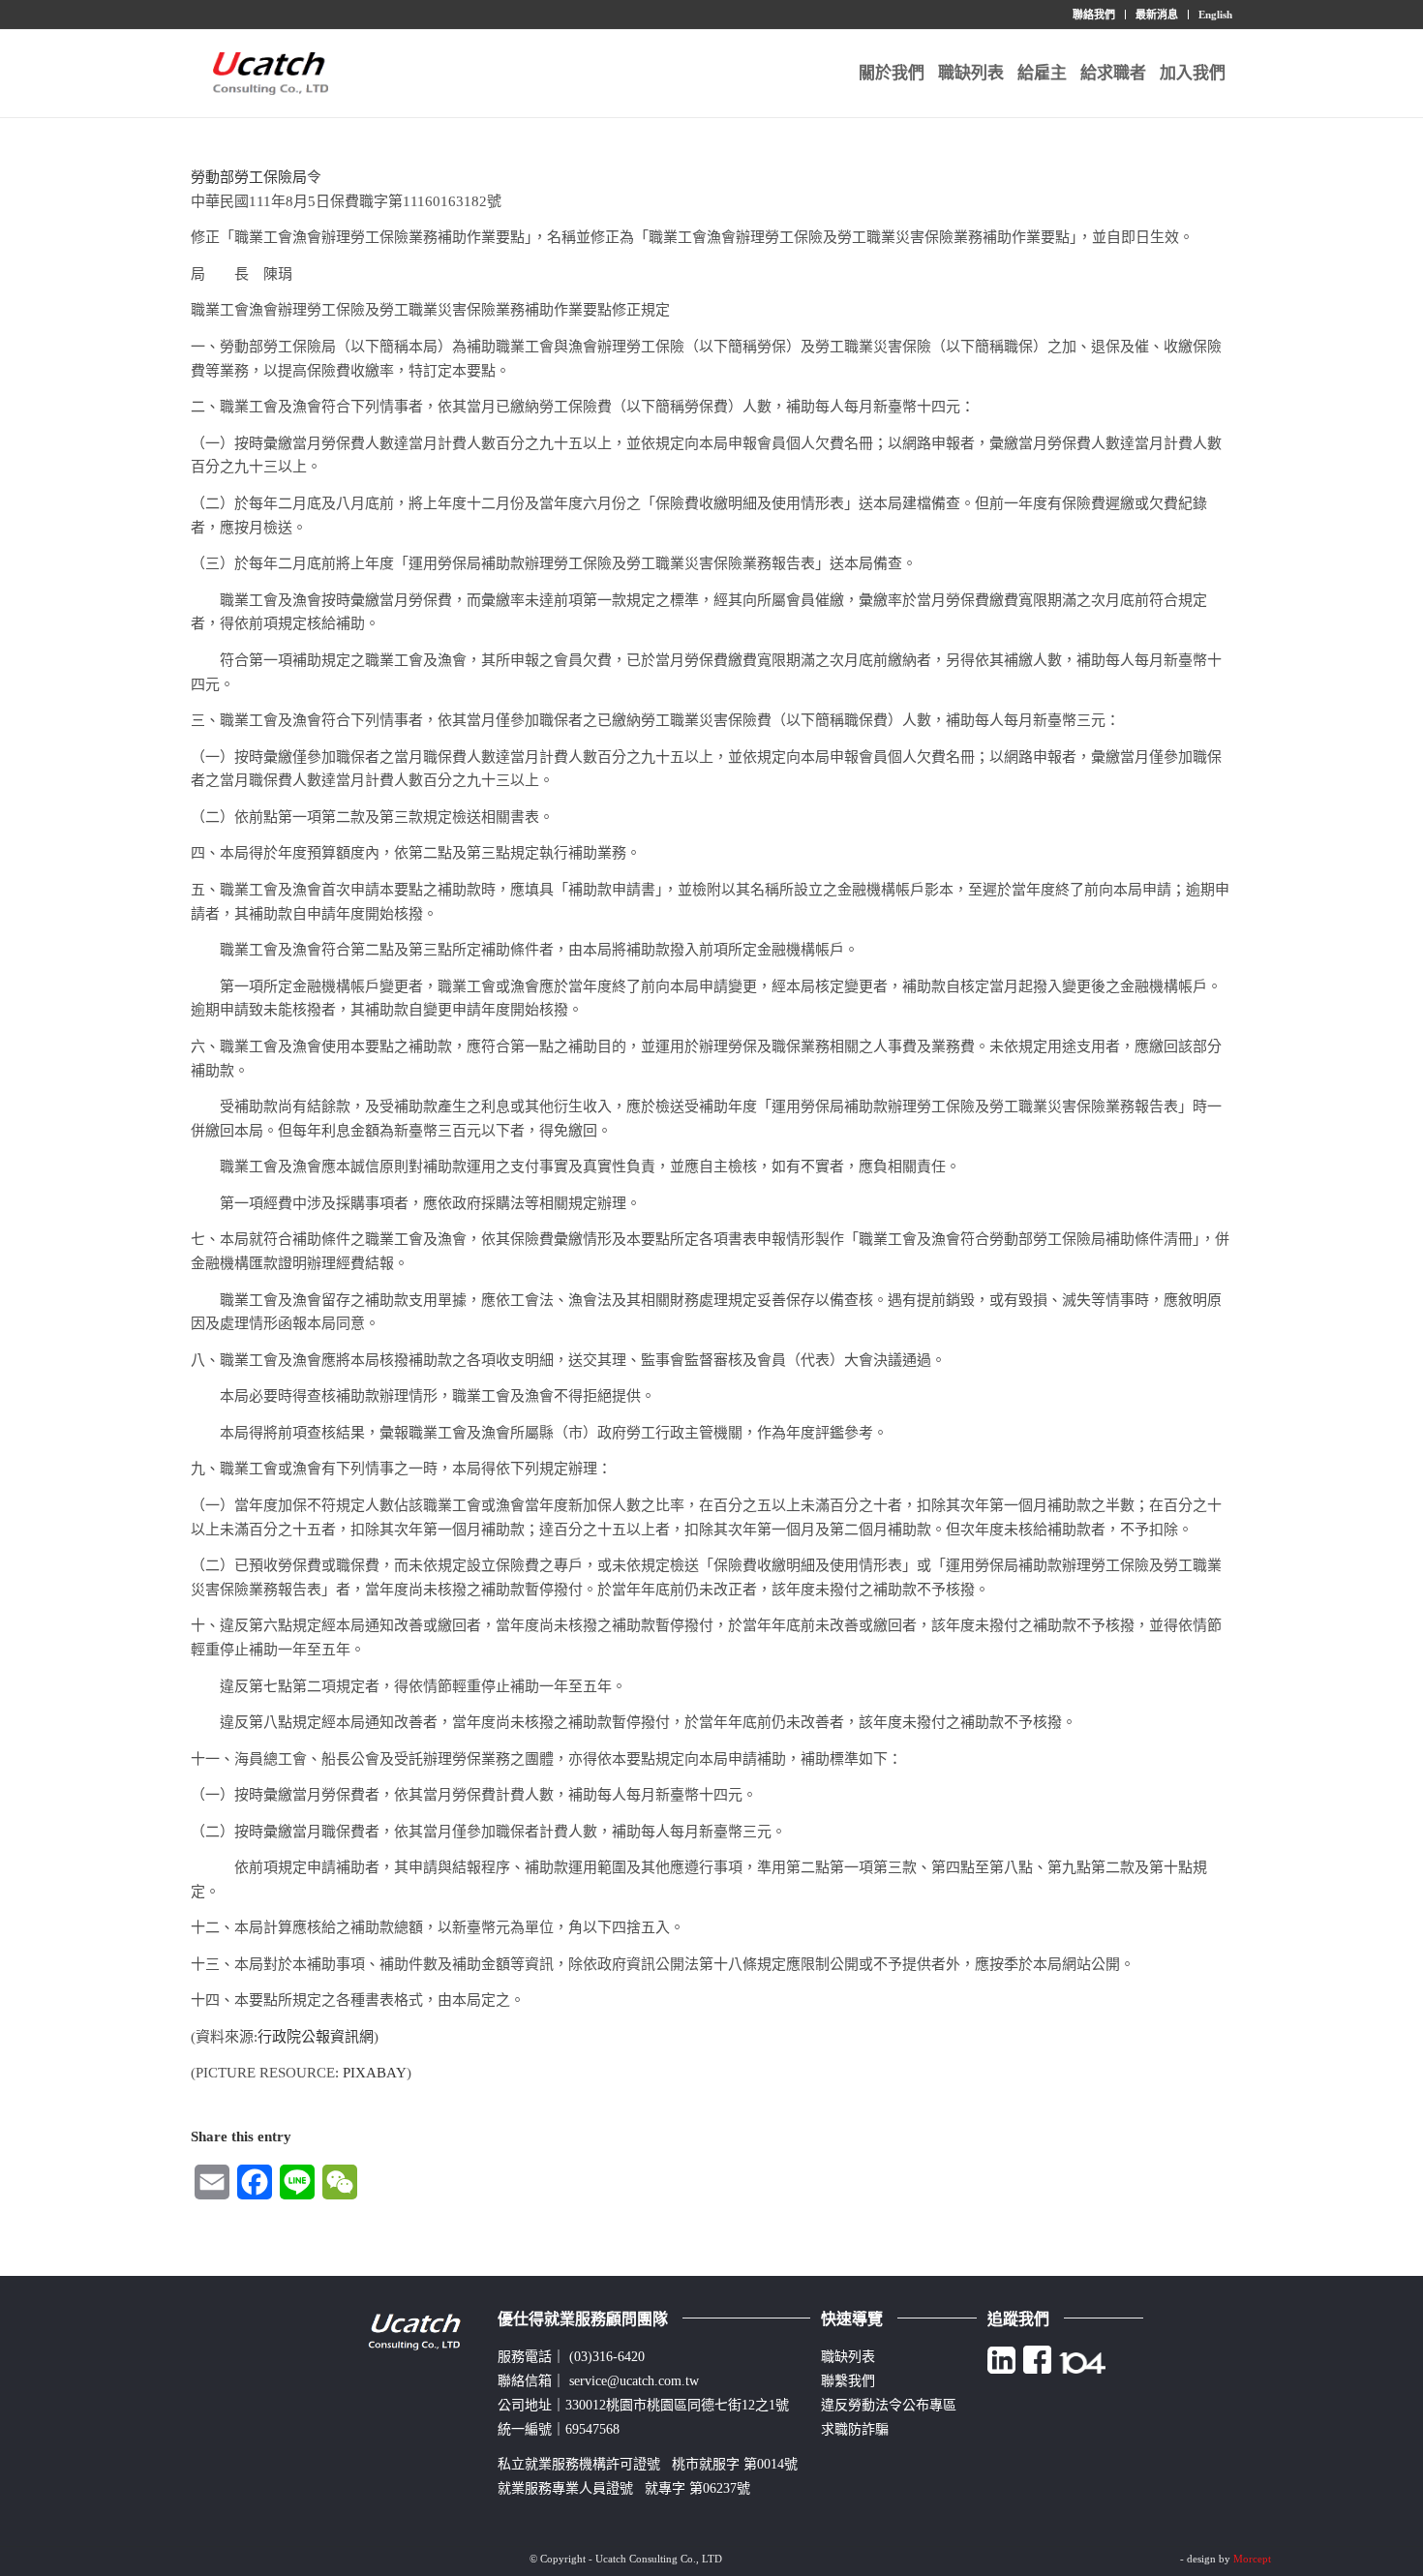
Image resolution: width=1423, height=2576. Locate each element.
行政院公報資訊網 (316, 2037)
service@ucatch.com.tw (634, 2381)
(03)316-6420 (607, 2357)
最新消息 (1157, 15)
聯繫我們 (848, 2381)
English (1215, 15)
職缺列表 (848, 2357)
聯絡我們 (1094, 15)
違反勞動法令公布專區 (889, 2405)
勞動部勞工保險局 (249, 177)
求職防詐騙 (855, 2429)
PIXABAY (375, 2073)
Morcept (1252, 2559)
